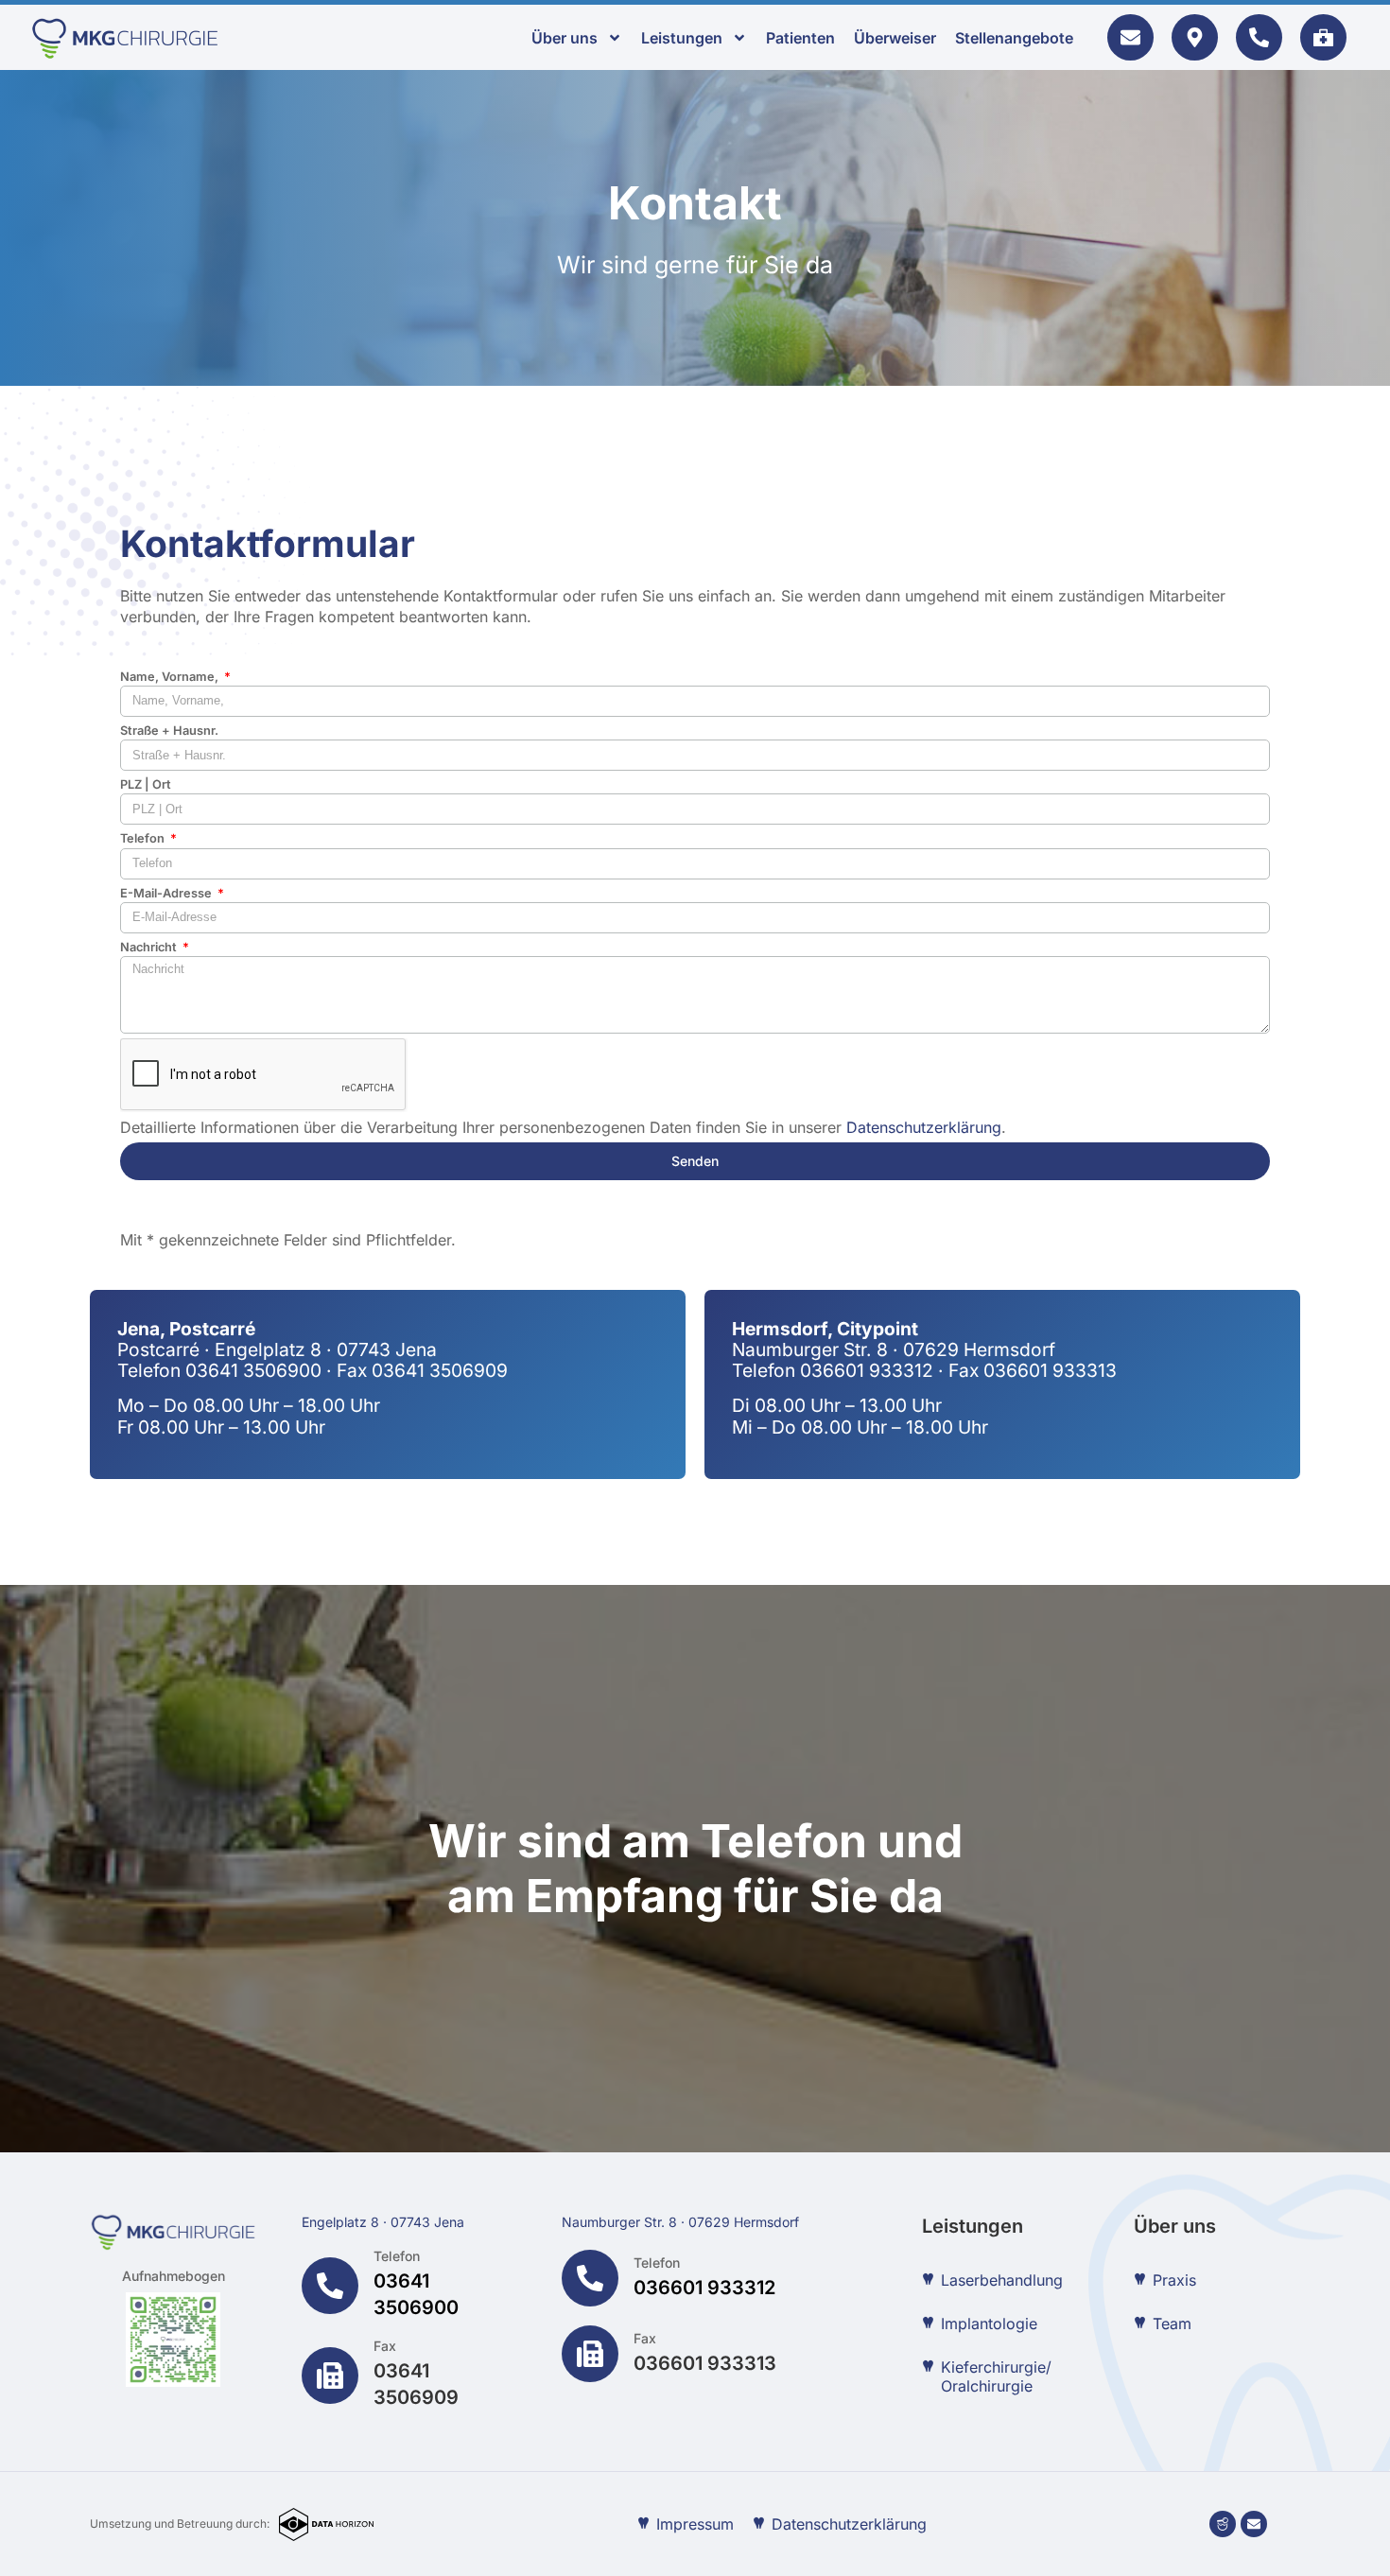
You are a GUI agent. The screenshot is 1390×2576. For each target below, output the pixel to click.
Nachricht (150, 947)
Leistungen (682, 38)
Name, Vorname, (171, 677)
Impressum (695, 2524)
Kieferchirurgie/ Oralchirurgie (996, 2376)
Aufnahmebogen (174, 2276)
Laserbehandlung (1002, 2280)
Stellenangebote (1014, 38)
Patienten (800, 38)
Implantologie (989, 2324)
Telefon (144, 838)
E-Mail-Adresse (167, 893)
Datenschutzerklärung (924, 1127)
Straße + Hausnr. (169, 731)
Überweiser (895, 38)
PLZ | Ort (146, 784)
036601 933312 (704, 2288)
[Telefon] (330, 2286)
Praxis (1174, 2280)
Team (1172, 2324)
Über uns (565, 38)
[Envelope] (1254, 2524)
